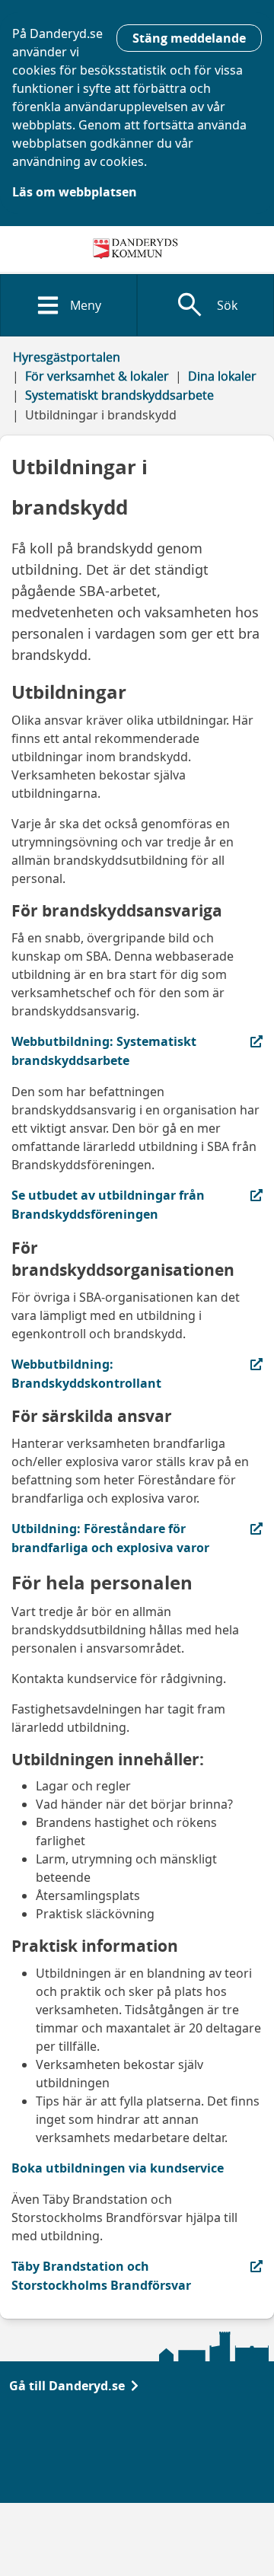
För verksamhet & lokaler (97, 376)
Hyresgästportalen (67, 357)
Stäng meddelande (189, 38)
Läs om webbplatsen (75, 192)
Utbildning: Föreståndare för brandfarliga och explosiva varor (110, 1538)
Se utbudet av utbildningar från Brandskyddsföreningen (108, 1204)
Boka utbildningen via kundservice (118, 2168)
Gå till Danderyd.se (67, 2386)
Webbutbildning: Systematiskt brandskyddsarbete (104, 1050)
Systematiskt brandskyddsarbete (119, 395)
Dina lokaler (222, 376)
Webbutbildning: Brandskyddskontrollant (100, 1373)
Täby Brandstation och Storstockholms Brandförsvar (101, 2275)
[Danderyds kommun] (137, 249)
